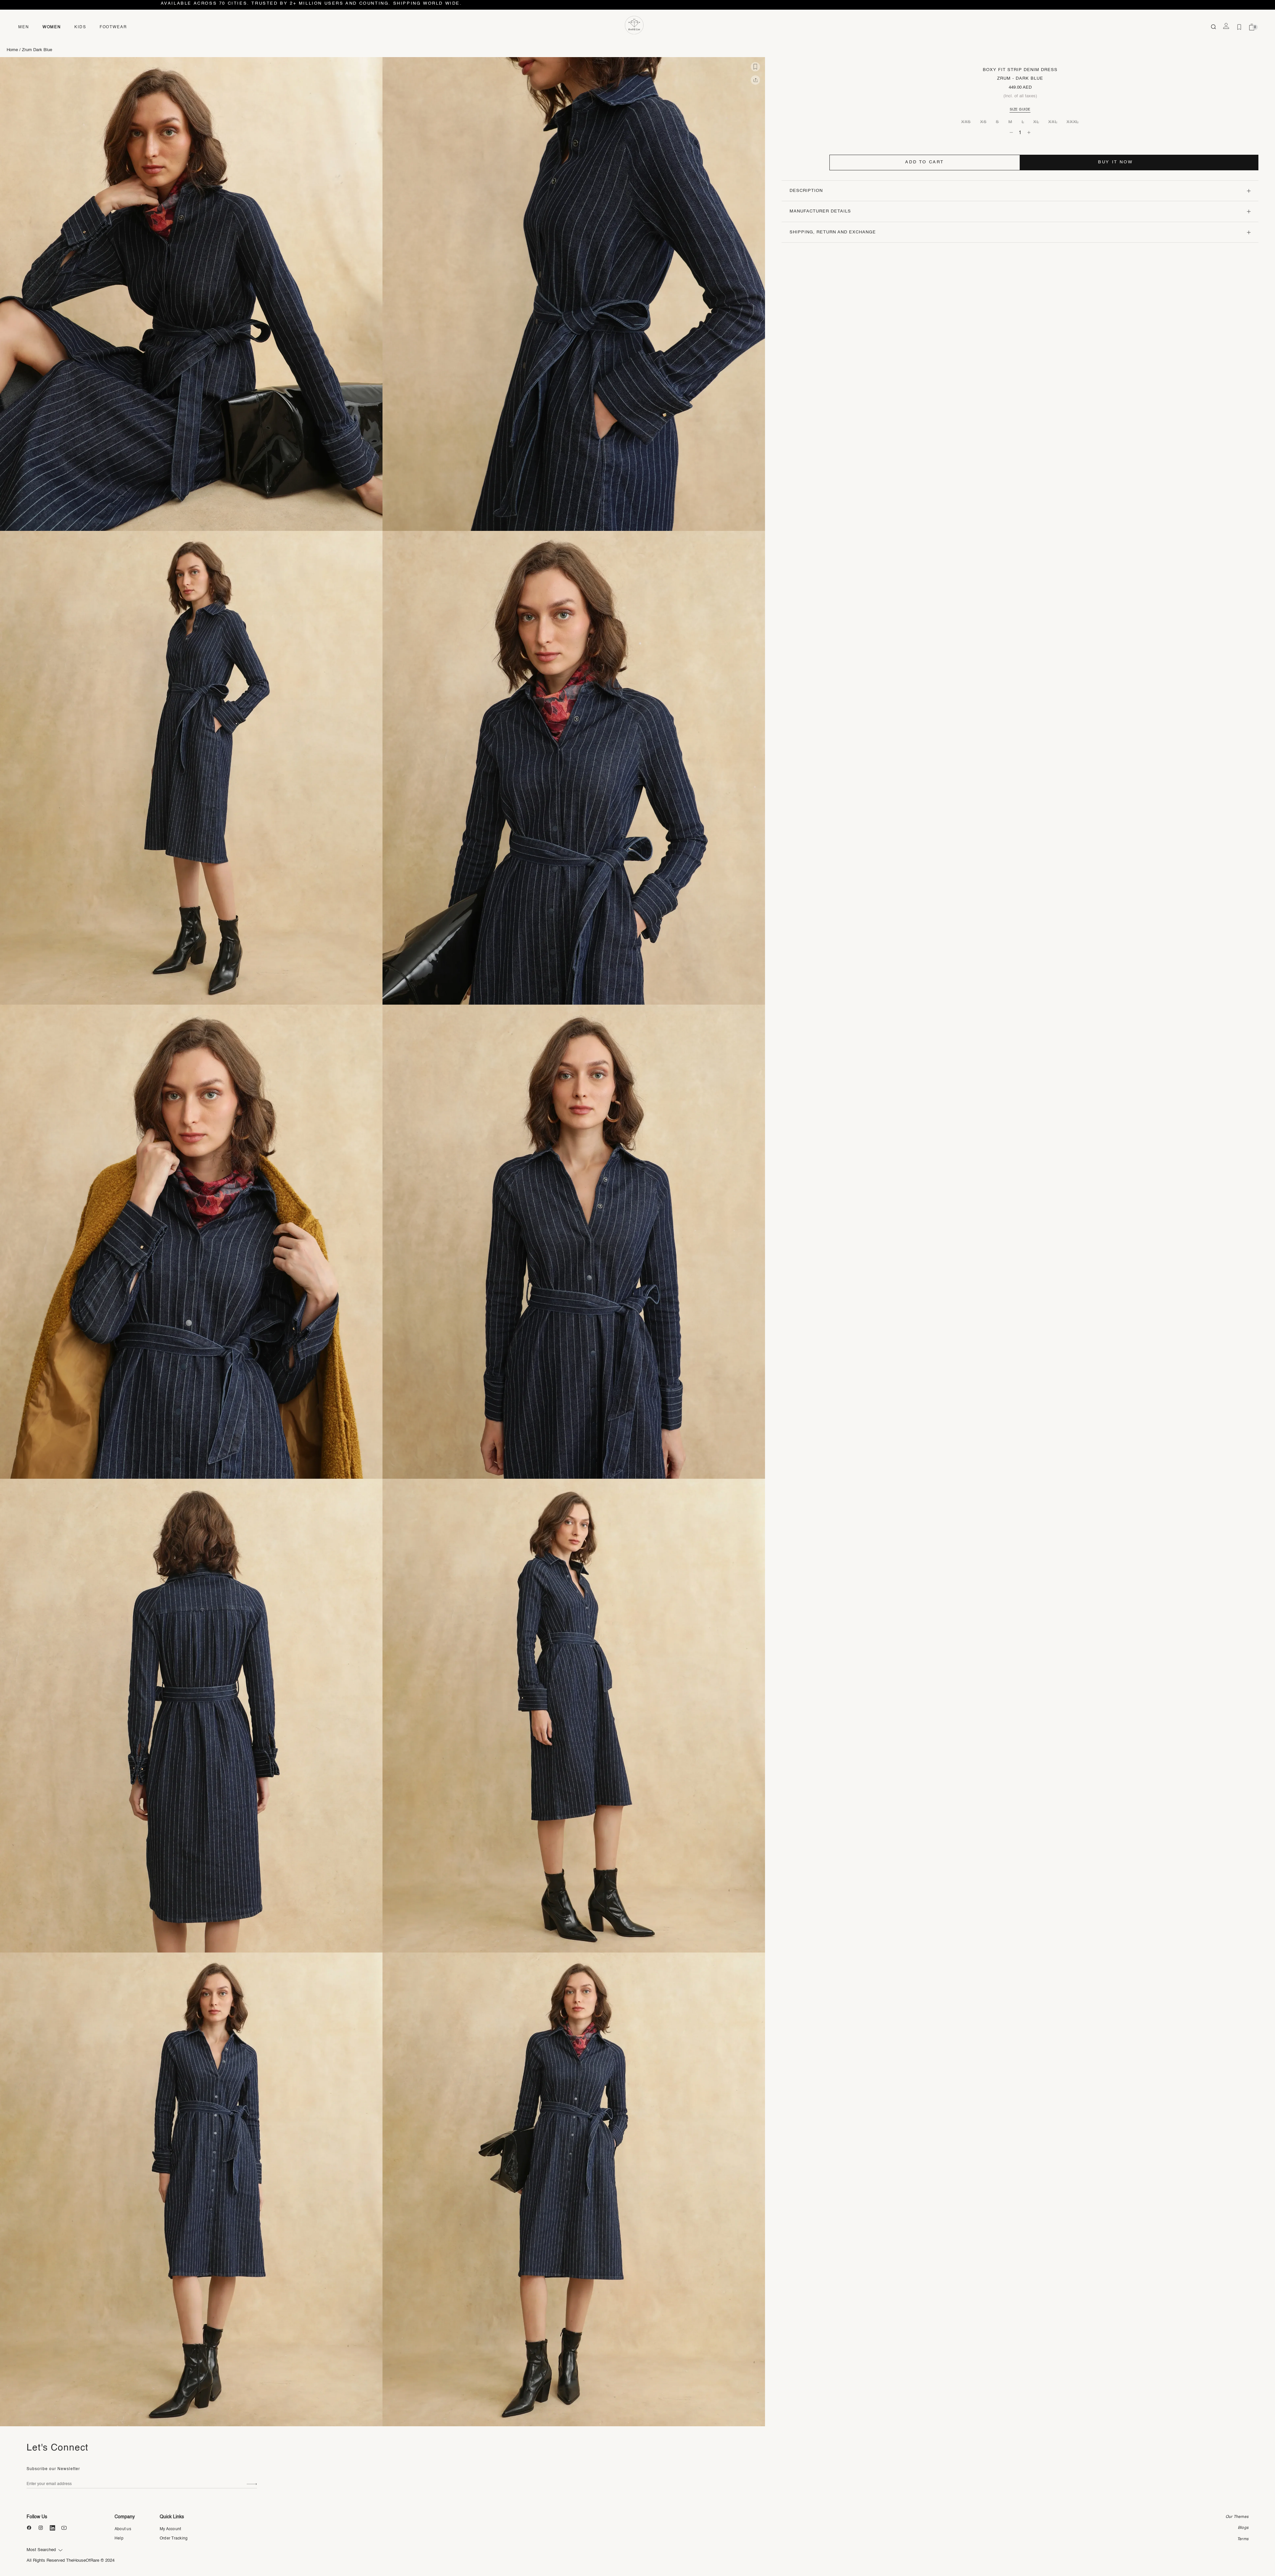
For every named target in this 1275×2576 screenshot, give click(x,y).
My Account (170, 2529)
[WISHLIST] (1239, 27)
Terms (1243, 2539)
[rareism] (634, 25)
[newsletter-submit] (252, 2484)
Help (119, 2538)
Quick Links (172, 2517)
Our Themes (1237, 2517)
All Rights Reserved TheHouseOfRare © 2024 (71, 2561)
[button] (755, 67)
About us (123, 2529)
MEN (24, 27)
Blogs (1243, 2528)
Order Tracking (174, 2538)
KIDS (80, 27)
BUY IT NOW (1115, 162)
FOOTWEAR (113, 27)
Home (12, 50)
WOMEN (52, 27)
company (125, 2517)
